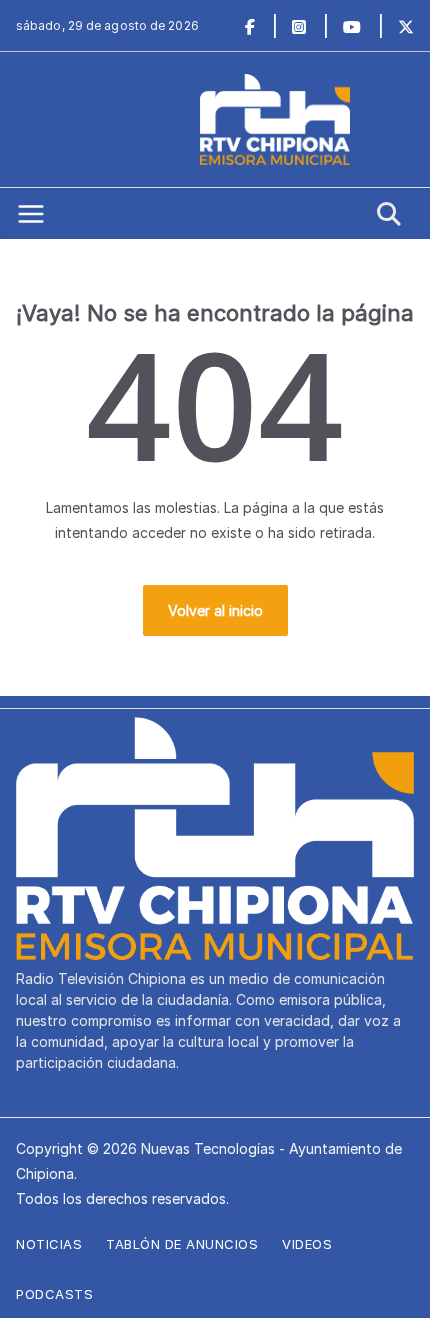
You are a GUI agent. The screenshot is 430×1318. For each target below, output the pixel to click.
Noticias (49, 1244)
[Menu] (31, 214)
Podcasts (54, 1294)
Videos (307, 1244)
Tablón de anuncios (182, 1244)
